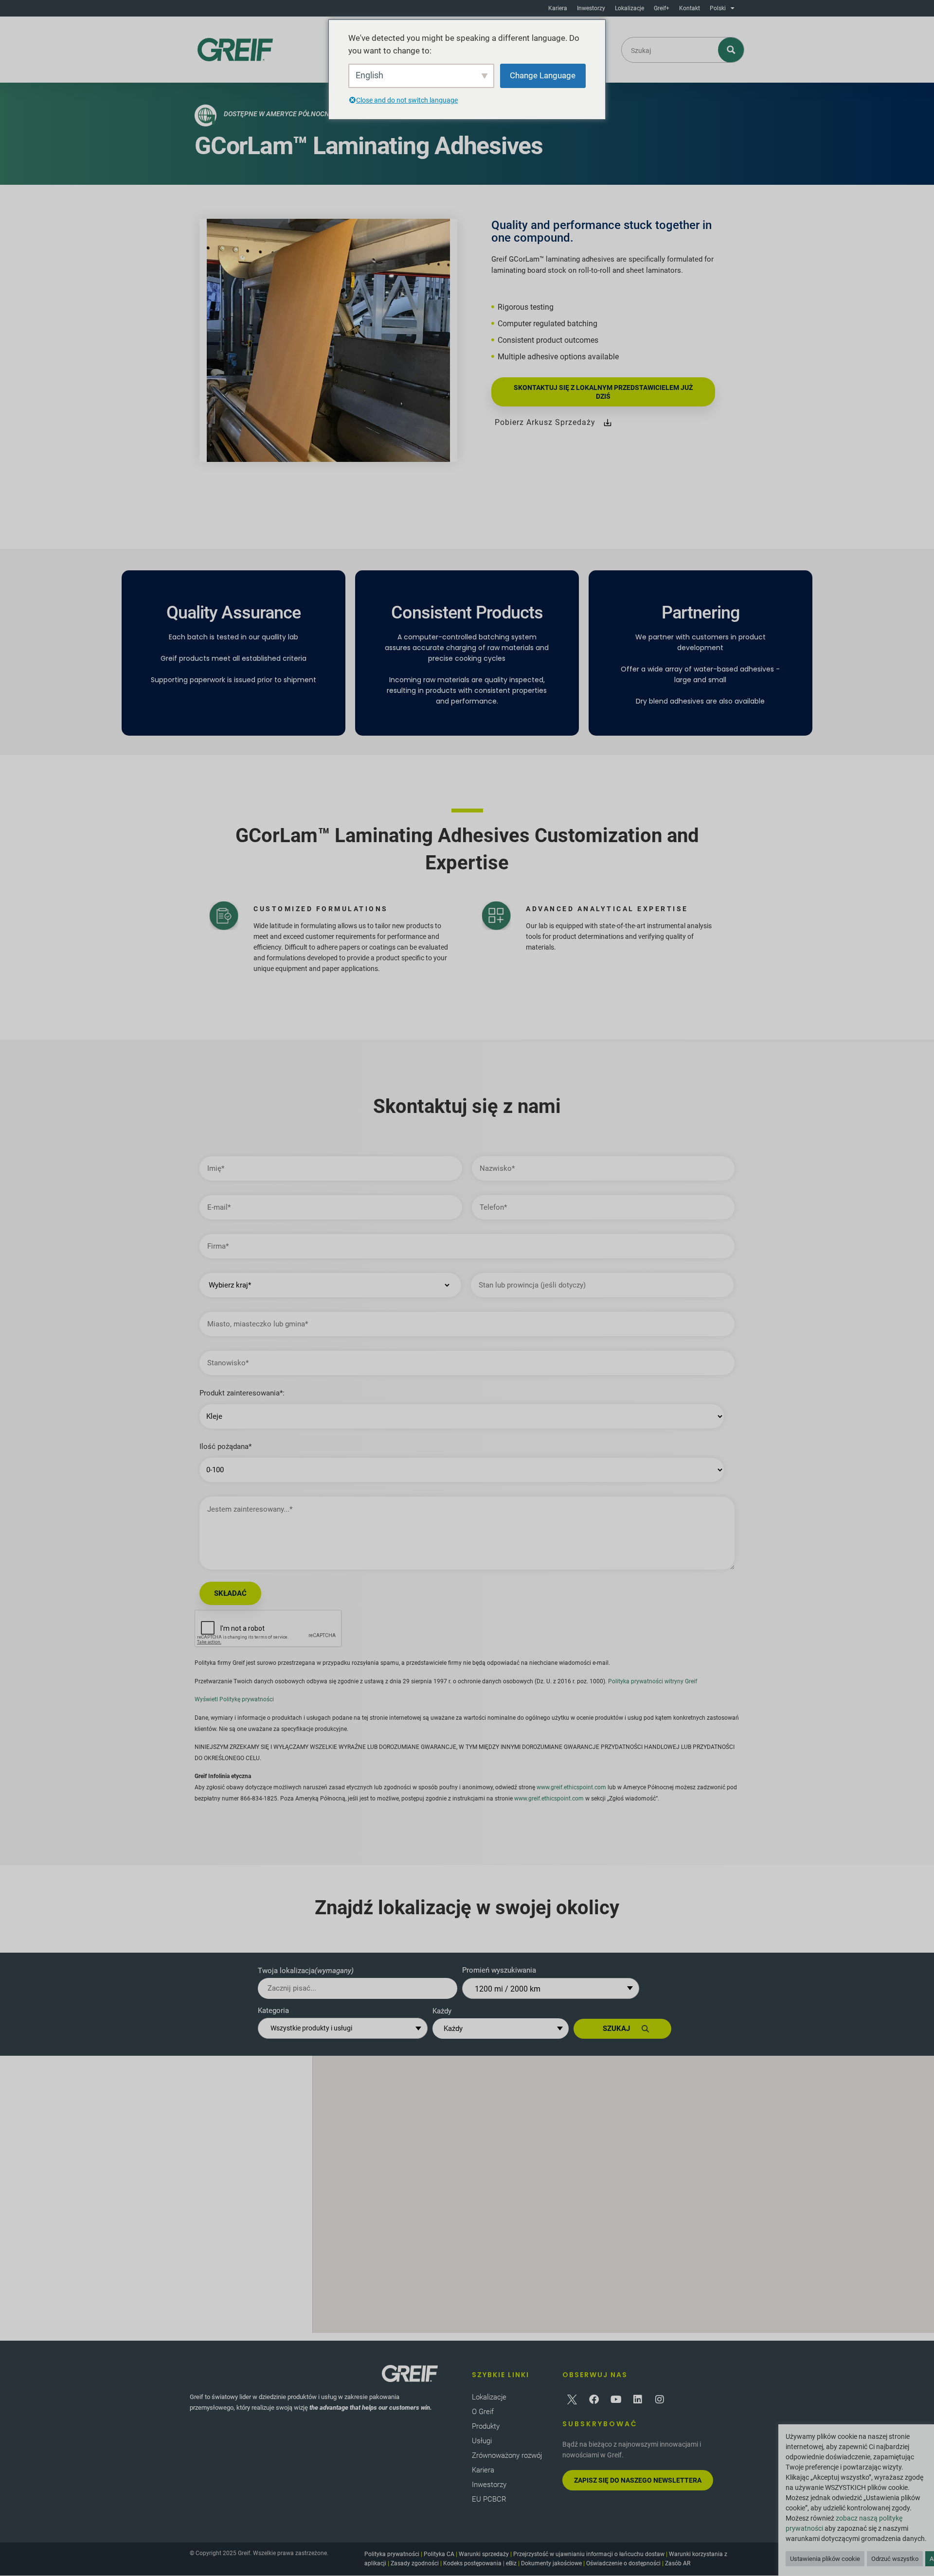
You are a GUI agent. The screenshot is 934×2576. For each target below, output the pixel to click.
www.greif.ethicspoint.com (571, 1787)
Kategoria (273, 2011)
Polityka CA (439, 2554)
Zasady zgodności (415, 2563)
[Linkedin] (638, 2400)
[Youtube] (616, 2400)
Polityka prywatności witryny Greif (653, 1681)
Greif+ (662, 8)
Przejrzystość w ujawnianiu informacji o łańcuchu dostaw (589, 2554)
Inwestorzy (591, 8)
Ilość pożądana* (225, 1447)
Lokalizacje (629, 8)
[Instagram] (660, 2400)
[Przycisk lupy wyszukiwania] (731, 50)
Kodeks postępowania (472, 2563)
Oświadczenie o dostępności (623, 2563)
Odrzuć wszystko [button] (895, 2559)
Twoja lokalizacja (306, 1971)
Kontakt (690, 8)
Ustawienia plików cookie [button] (825, 2559)
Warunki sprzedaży (484, 2554)
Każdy (442, 2011)
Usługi (482, 2441)
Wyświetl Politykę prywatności (234, 1699)
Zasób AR (678, 2563)
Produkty (486, 2426)
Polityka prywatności (392, 2554)
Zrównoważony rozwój (507, 2455)
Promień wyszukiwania (499, 1970)
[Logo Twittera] (572, 2400)
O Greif (483, 2412)
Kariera (558, 8)
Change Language (543, 75)
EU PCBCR (489, 2499)
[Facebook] (594, 2400)
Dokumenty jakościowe (551, 2563)
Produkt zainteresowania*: (242, 1393)
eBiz (511, 2563)
